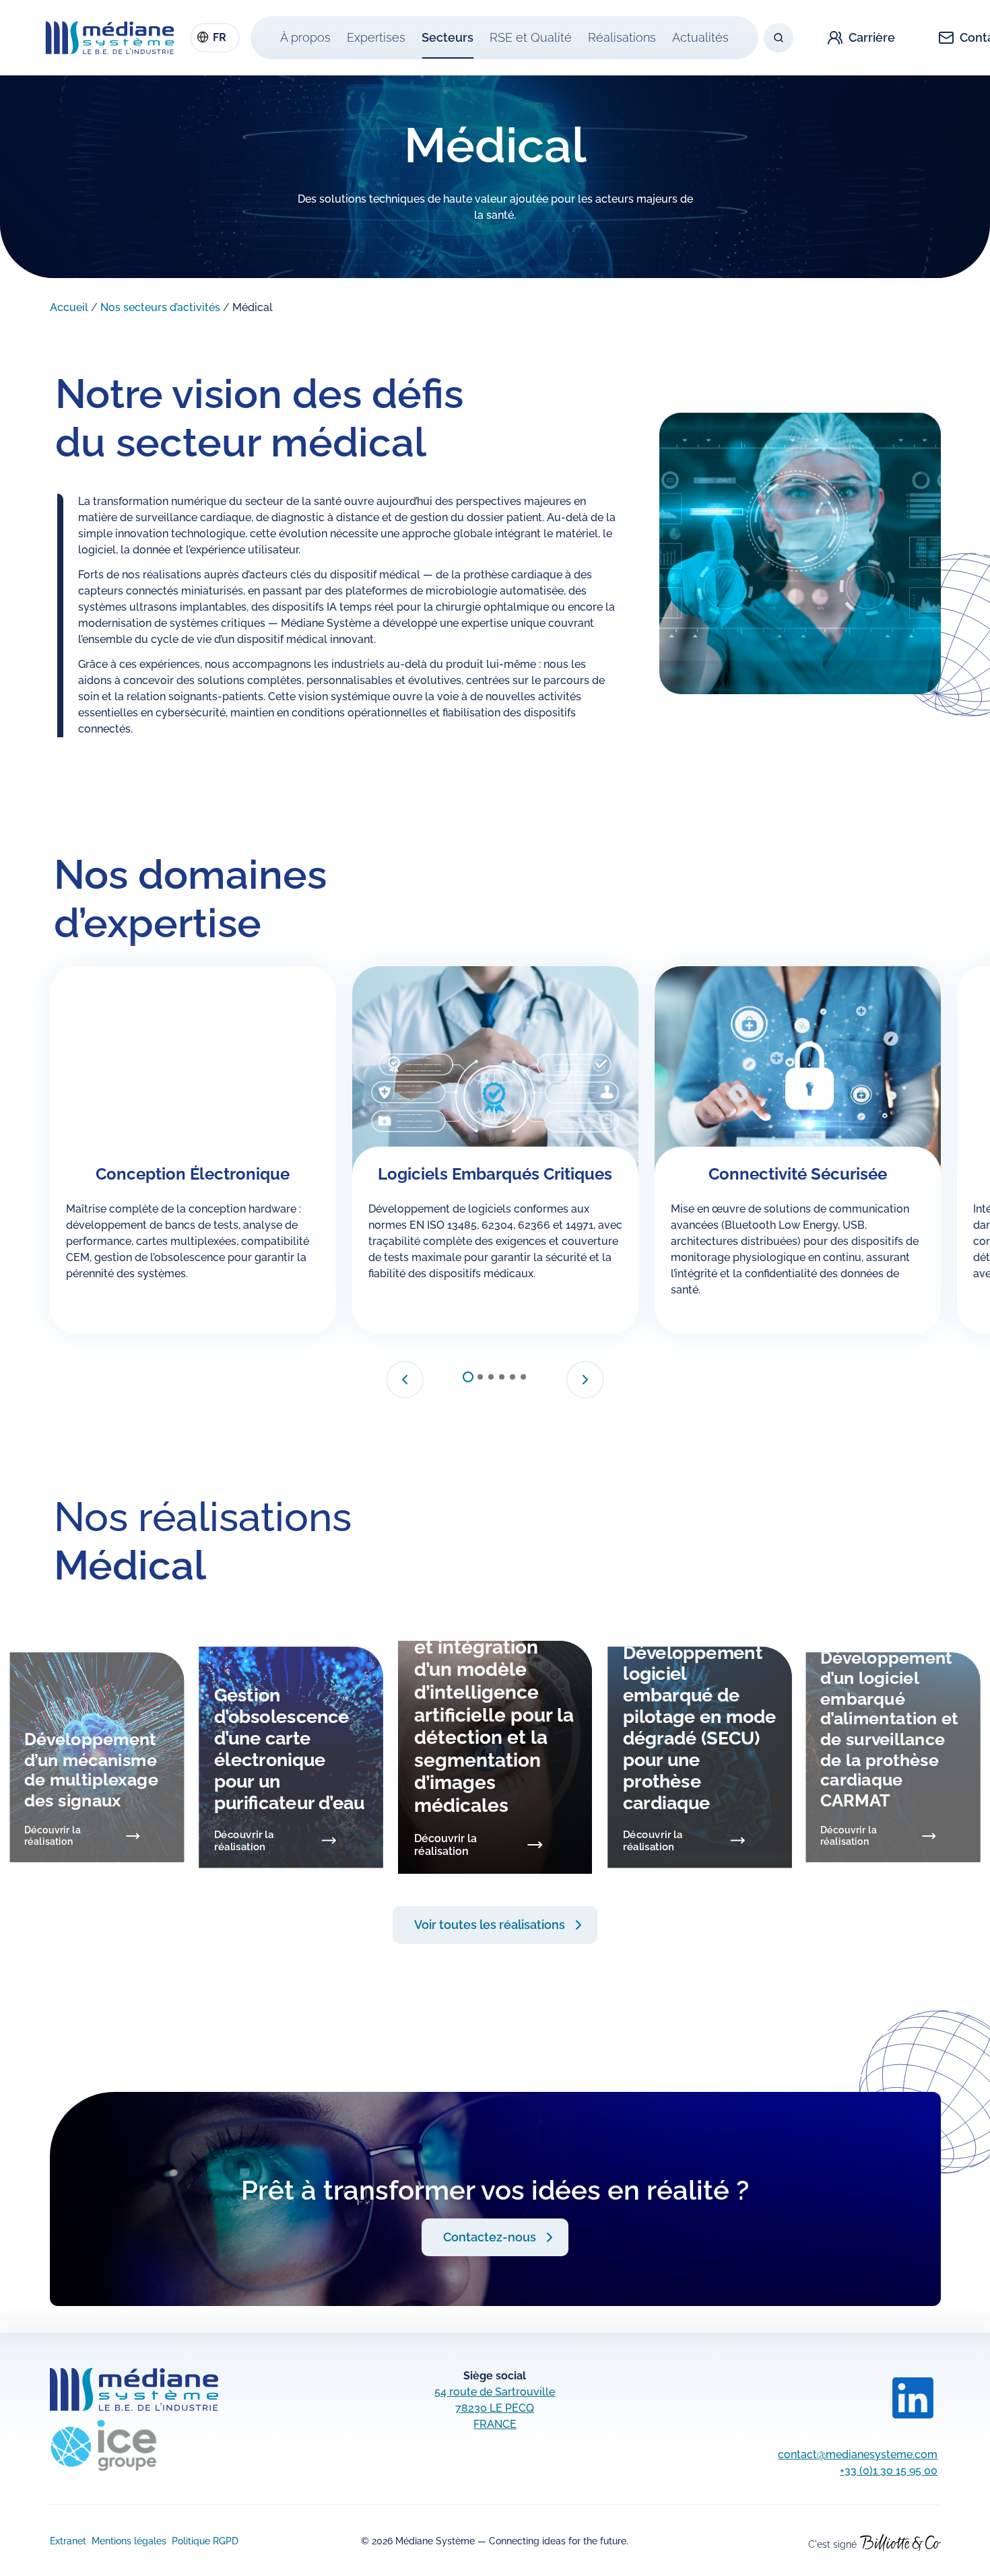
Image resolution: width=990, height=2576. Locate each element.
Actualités (700, 37)
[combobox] (215, 38)
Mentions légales (129, 2541)
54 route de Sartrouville (495, 2392)
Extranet (68, 2541)
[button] (405, 1380)
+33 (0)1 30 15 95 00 (889, 2471)
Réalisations (622, 37)
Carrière (872, 37)
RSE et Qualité (531, 37)
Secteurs (448, 37)
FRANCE (495, 2424)
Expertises (376, 37)
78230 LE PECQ (495, 2408)
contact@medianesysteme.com (858, 2454)
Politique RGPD (205, 2541)
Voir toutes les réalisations (490, 1925)
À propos (305, 37)
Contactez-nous (490, 2237)
